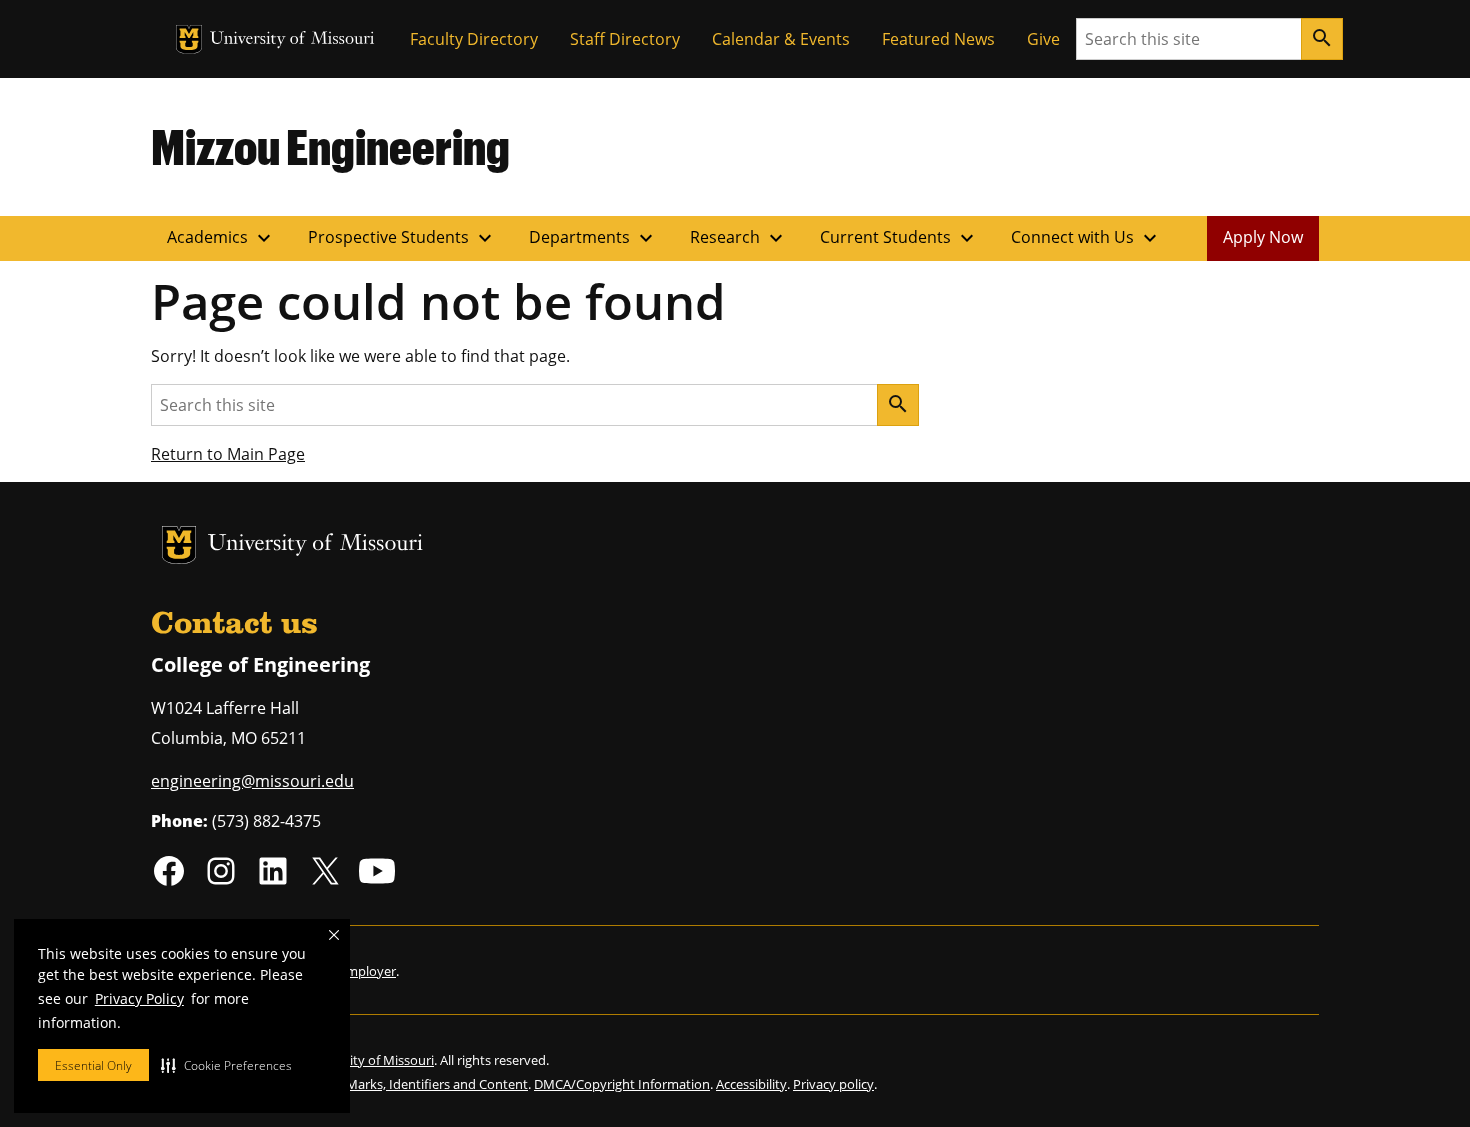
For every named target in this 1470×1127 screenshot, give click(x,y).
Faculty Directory (474, 39)
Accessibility (751, 1084)
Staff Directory (625, 39)
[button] (226, 1065)
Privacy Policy (139, 998)
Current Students (899, 238)
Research (739, 238)
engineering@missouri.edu (252, 781)
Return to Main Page (228, 454)
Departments (593, 238)
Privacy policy (833, 1084)
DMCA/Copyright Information (622, 1084)
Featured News (938, 39)
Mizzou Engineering (330, 146)
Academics (221, 238)
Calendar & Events (781, 39)
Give (1043, 39)
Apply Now (1263, 237)
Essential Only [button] (93, 1065)
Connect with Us (1086, 238)
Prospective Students (402, 238)
